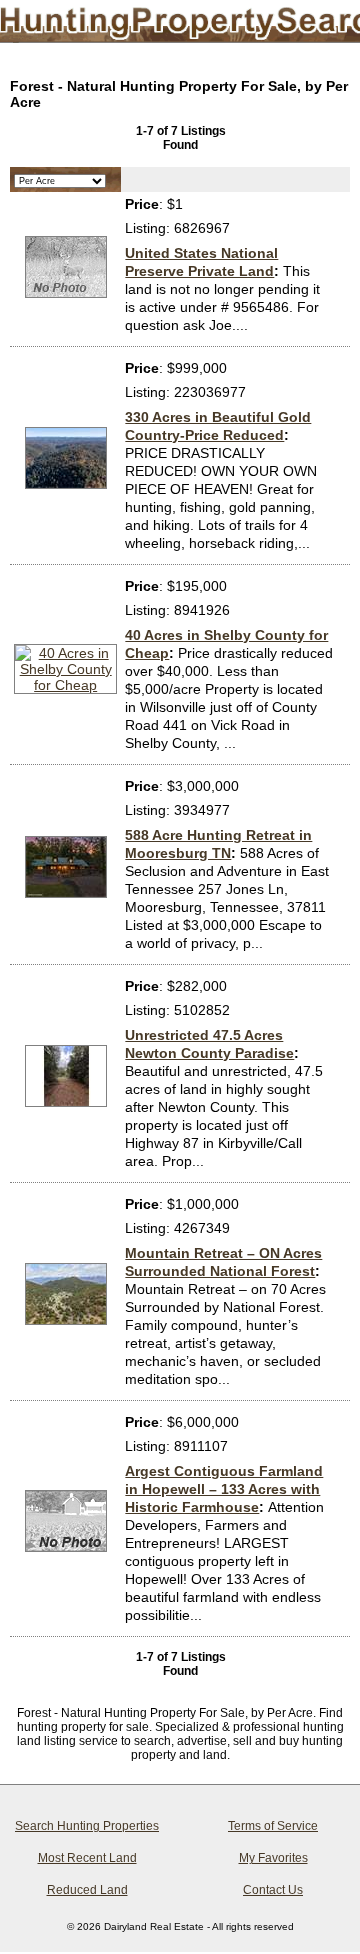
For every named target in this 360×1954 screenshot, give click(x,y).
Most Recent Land (87, 1858)
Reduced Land (87, 1890)
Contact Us (273, 1890)
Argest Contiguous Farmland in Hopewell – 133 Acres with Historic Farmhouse (224, 1489)
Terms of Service (273, 1826)
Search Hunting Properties (87, 1826)
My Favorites (273, 1858)
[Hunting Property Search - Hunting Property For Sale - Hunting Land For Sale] (162, 24)
